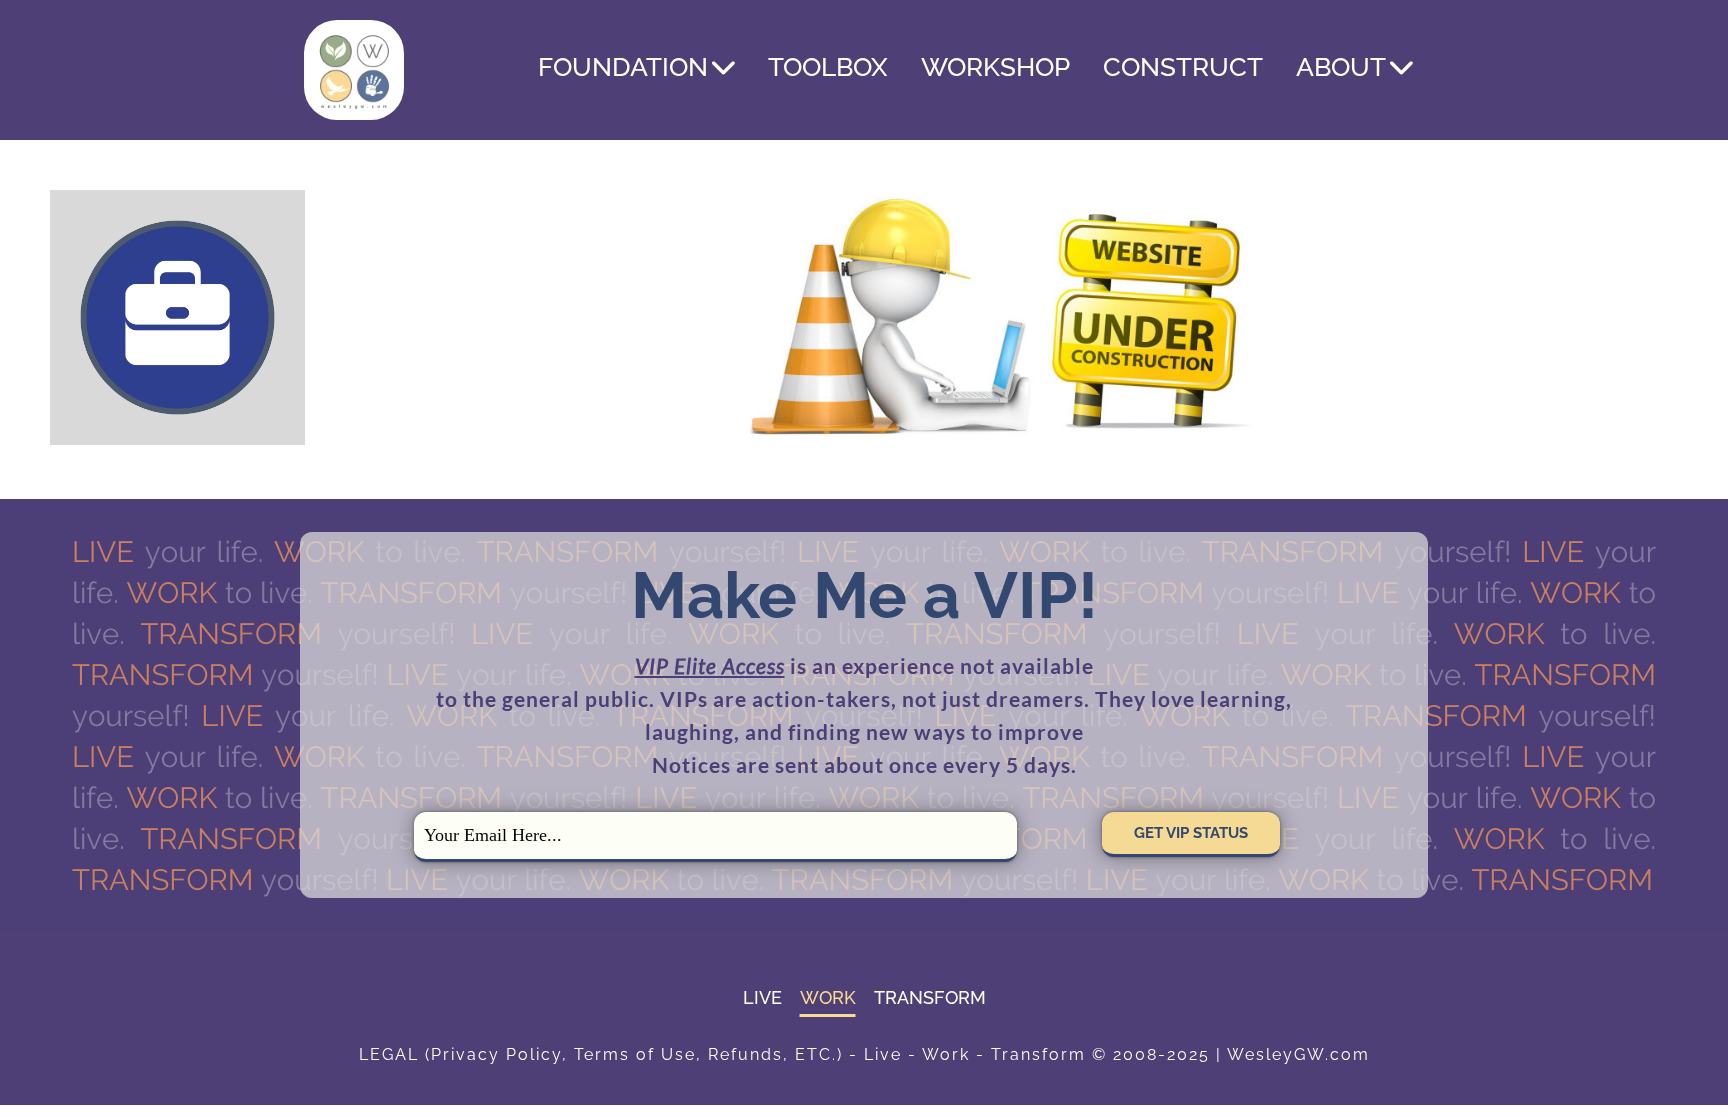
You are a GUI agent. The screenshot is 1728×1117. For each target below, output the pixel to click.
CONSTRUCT (1183, 67)
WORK (828, 997)
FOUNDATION (623, 67)
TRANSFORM (930, 997)
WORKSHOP (995, 67)
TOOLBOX (828, 67)
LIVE (762, 997)
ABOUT (1341, 67)
